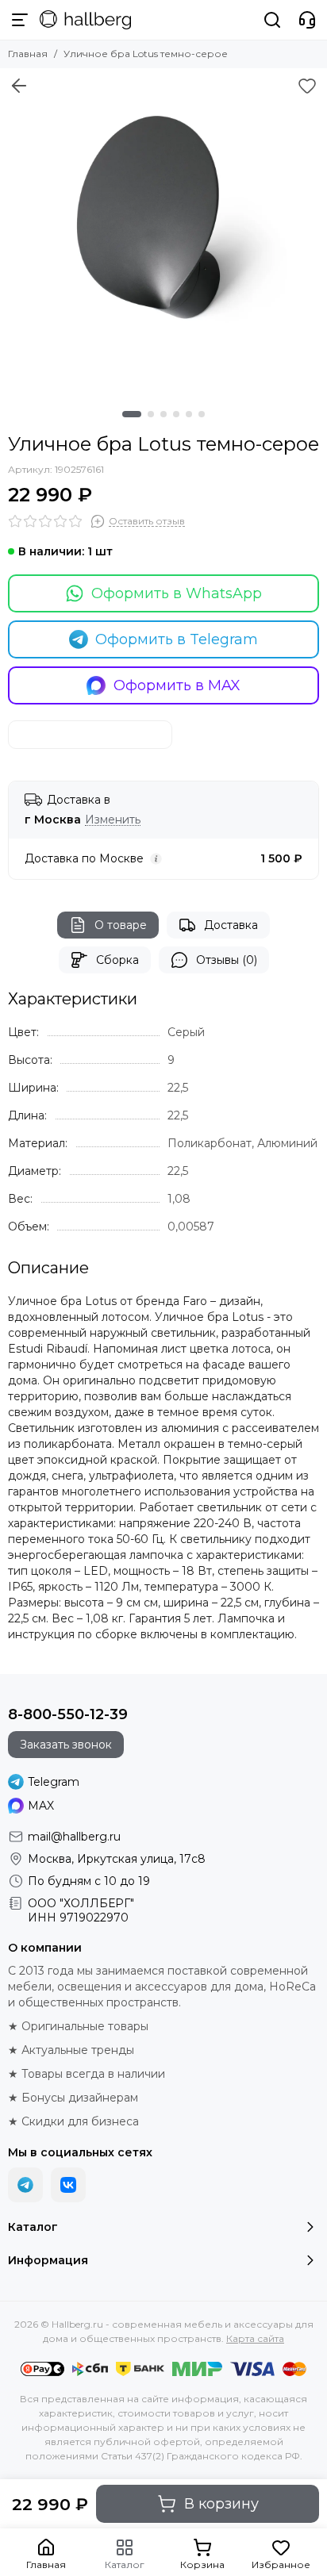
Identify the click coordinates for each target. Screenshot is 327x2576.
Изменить (113, 820)
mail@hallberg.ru (74, 1837)
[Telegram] (25, 2185)
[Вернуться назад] (19, 86)
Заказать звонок (66, 1745)
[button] (132, 414)
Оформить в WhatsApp (177, 593)
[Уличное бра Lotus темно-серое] (163, 232)
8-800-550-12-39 (68, 1714)
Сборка (117, 960)
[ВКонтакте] (68, 2185)
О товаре (121, 925)
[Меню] (20, 20)
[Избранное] (307, 86)
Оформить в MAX (177, 685)
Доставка (231, 925)
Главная (28, 54)
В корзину (221, 2504)
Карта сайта (255, 2338)
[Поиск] (272, 20)
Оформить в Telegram (177, 639)
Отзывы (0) (227, 960)
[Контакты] (307, 20)
